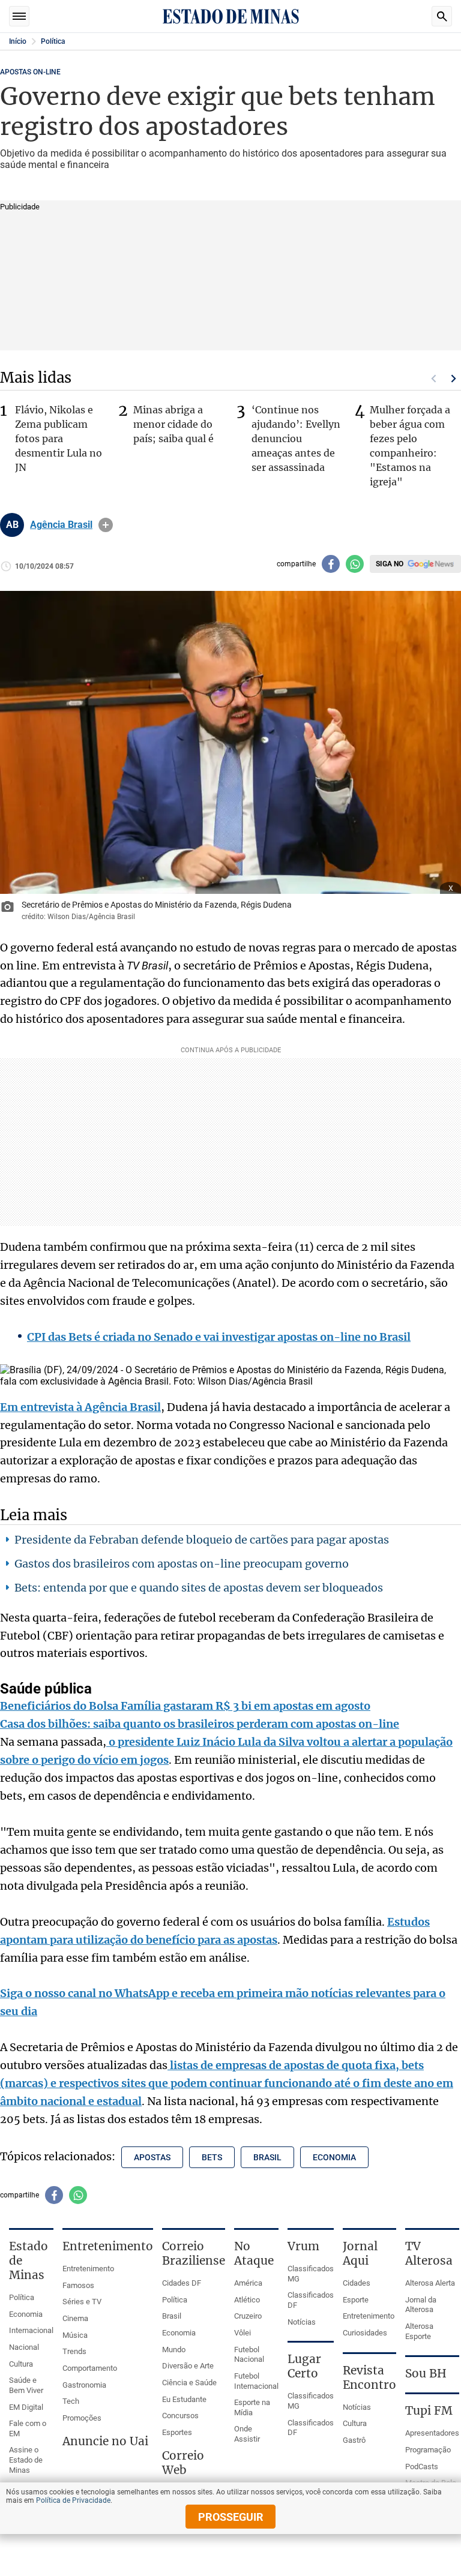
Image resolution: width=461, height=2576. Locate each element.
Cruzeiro (248, 2316)
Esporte (356, 2300)
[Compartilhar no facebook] (331, 564)
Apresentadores (432, 2433)
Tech (71, 2401)
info (106, 525)
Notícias (302, 2322)
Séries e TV (82, 2302)
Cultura (21, 2364)
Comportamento (90, 2368)
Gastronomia (84, 2385)
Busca (442, 16)
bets (212, 2157)
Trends (74, 2351)
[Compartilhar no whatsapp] (355, 564)
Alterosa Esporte (419, 2331)
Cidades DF (182, 2283)
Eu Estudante (184, 2399)
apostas (152, 2157)
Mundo (174, 2350)
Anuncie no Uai (105, 2441)
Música (75, 2335)
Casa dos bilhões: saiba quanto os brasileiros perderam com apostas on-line (200, 1724)
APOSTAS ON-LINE (30, 72)
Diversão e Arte (188, 2366)
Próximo (454, 379)
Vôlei (243, 2333)
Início (18, 41)
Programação (428, 2450)
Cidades (357, 2283)
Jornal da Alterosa (421, 2305)
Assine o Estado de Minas (26, 2460)
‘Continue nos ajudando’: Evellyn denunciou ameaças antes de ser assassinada (296, 439)
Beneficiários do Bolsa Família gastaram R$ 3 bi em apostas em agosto (185, 1706)
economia (334, 2157)
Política (53, 41)
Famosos (78, 2285)
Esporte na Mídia (252, 2407)
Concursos (180, 2416)
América (248, 2283)
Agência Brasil (61, 525)
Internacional (31, 2330)
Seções (19, 16)
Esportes (177, 2432)
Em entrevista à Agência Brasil (80, 1407)
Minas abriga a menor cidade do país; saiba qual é (173, 424)
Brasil (172, 2316)
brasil (267, 2157)
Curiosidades (365, 2333)
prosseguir (231, 2517)
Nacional (24, 2347)
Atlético (247, 2300)
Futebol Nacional (249, 2355)
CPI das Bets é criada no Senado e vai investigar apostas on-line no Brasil (219, 1337)
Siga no (390, 564)
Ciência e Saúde (189, 2383)
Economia (26, 2314)
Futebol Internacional (256, 2381)
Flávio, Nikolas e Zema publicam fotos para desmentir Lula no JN (59, 439)
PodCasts (422, 2467)
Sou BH (426, 2373)
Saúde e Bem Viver (26, 2385)
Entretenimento (88, 2269)
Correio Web (183, 2463)
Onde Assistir (247, 2434)
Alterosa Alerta (430, 2283)
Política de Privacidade (73, 2500)
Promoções (82, 2418)
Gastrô (354, 2440)
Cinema (75, 2318)
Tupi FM (429, 2410)
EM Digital (26, 2407)
